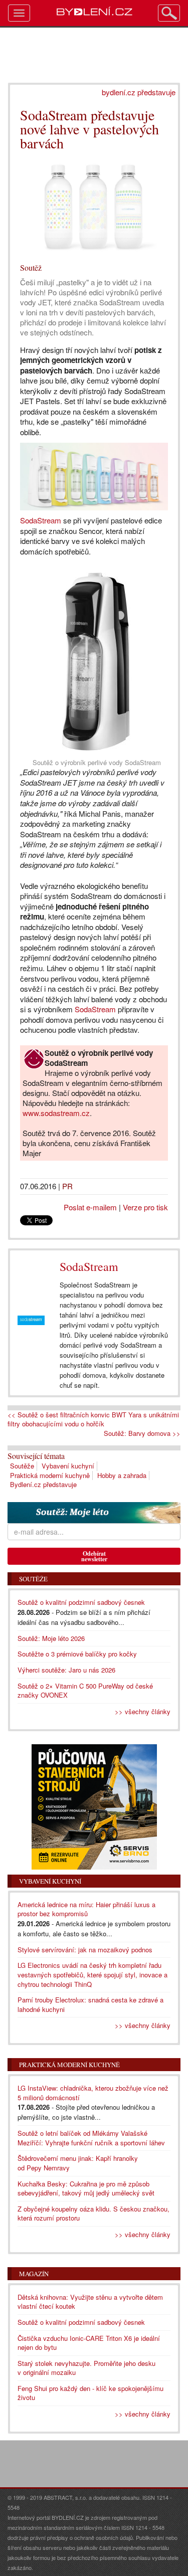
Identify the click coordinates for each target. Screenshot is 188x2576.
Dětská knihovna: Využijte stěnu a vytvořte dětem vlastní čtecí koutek (90, 2302)
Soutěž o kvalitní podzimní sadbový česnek (81, 1602)
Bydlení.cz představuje (43, 1484)
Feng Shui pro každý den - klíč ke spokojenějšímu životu (90, 2393)
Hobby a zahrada (122, 1475)
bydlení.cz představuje (139, 92)
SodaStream (41, 520)
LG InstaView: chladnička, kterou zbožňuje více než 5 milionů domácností (93, 2093)
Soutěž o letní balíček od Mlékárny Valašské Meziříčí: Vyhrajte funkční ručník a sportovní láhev (91, 2138)
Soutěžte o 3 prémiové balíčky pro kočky (77, 1654)
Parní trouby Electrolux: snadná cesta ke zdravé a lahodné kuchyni (90, 2004)
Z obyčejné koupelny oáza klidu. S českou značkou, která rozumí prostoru (93, 2214)
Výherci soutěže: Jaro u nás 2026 (66, 1670)
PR (67, 1186)
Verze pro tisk (145, 1207)
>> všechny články (143, 1711)
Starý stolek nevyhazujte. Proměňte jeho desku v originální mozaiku (86, 2368)
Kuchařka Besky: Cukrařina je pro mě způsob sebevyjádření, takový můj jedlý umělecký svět (86, 2188)
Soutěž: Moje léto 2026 (51, 1638)
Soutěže (22, 1466)
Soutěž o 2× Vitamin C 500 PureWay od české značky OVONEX (85, 1691)
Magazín (34, 2274)
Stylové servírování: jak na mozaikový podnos (85, 1950)
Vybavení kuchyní (68, 1466)
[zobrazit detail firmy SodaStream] (31, 1320)
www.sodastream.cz (56, 1113)
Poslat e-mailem (90, 1207)
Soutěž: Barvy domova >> (142, 1433)
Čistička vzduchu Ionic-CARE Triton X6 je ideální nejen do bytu (89, 2343)
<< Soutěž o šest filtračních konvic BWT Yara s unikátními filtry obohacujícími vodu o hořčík (93, 1420)
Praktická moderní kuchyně (50, 1475)
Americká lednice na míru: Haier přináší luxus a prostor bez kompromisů (86, 1909)
